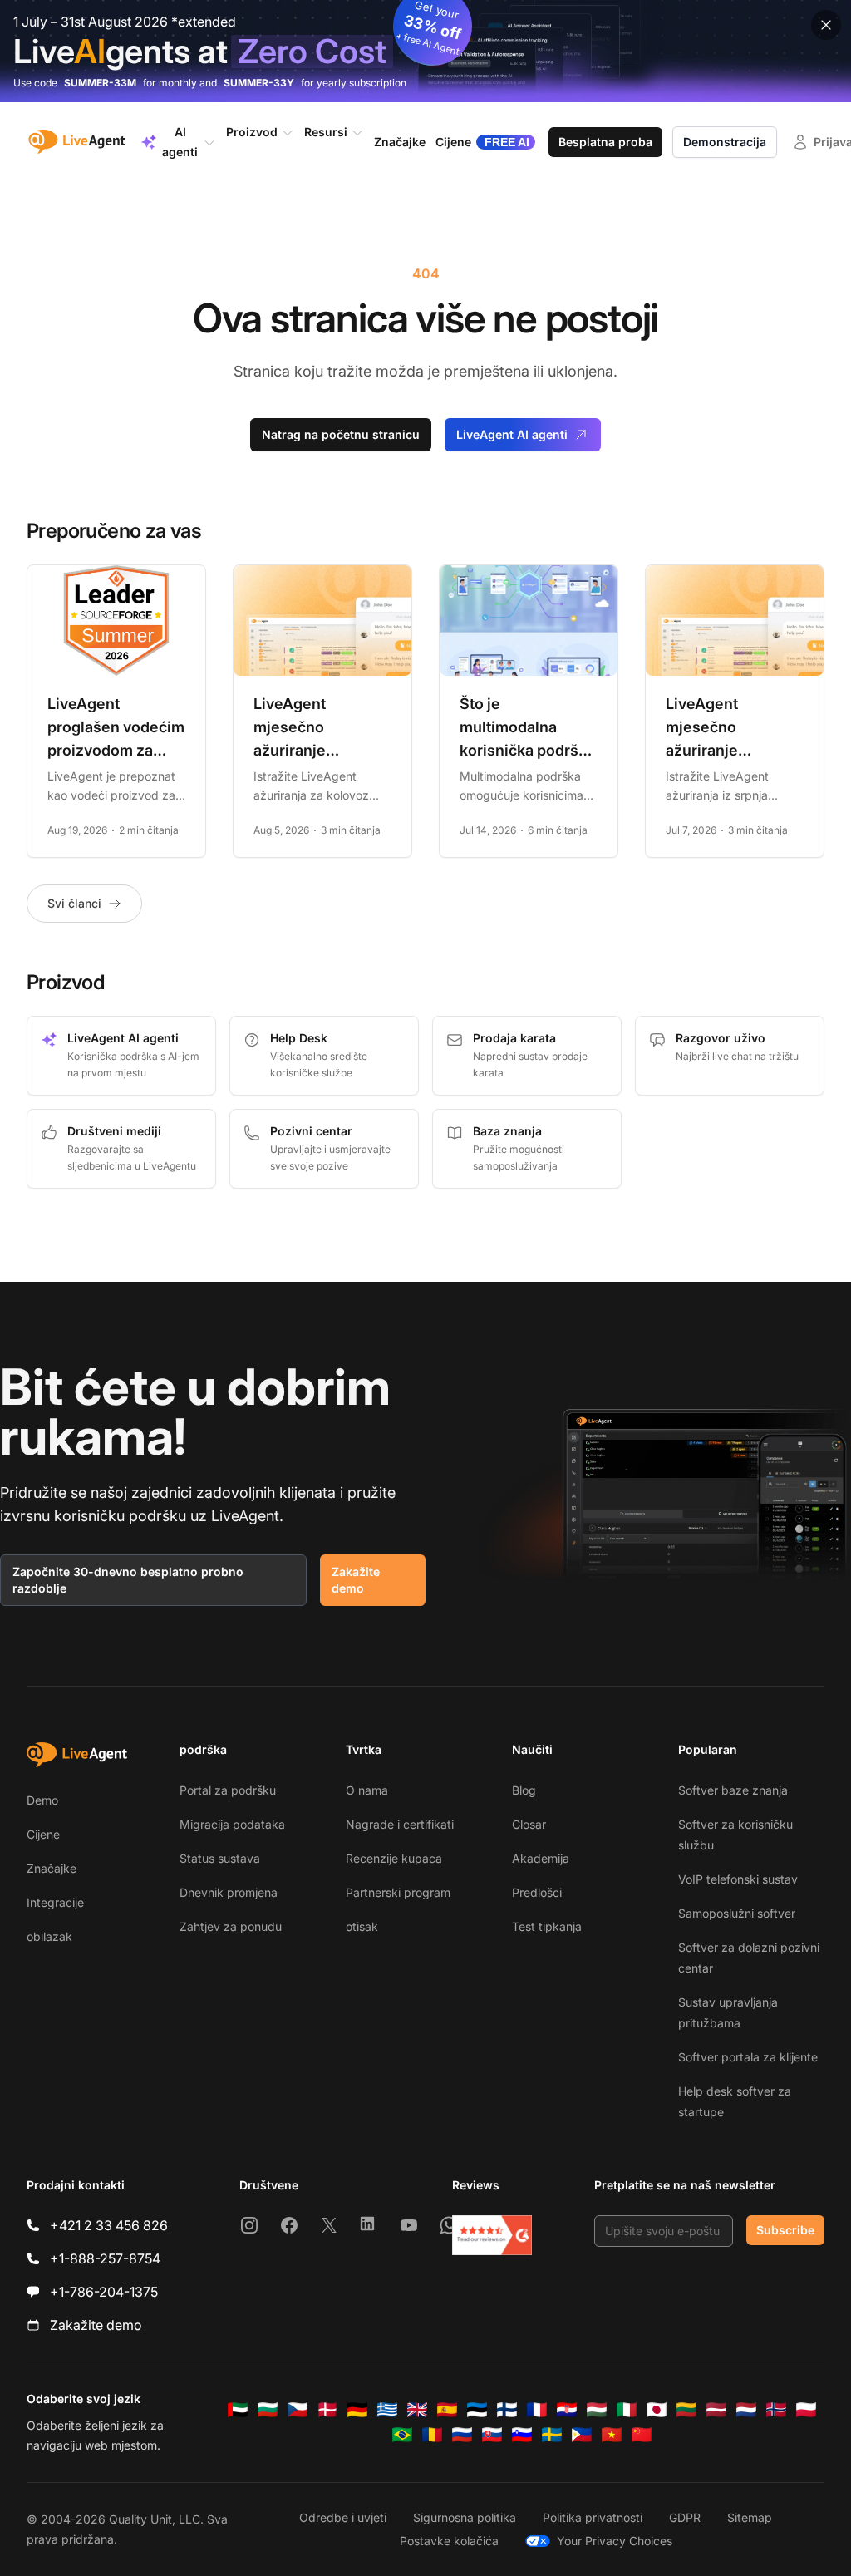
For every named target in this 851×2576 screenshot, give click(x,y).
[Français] (537, 2410)
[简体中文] (642, 2435)
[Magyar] (597, 2410)
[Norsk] (776, 2410)
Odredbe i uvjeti (343, 2517)
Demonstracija (725, 142)
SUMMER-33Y (259, 83)
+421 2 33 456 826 (109, 2225)
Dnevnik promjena (229, 1892)
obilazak (49, 1936)
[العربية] (238, 2410)
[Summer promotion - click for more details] (425, 51)
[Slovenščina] (522, 2435)
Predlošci (537, 1892)
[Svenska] (552, 2435)
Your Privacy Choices (615, 2541)
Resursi (326, 132)
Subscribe (785, 2230)
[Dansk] (327, 2410)
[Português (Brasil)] (402, 2435)
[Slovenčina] (492, 2435)
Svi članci (74, 903)
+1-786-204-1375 (104, 2292)
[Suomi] (507, 2410)
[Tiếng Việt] (612, 2435)
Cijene (43, 1834)
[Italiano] (627, 2410)
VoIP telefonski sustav (738, 1879)
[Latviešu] (716, 2410)
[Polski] (806, 2410)
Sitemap (750, 2517)
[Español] (447, 2410)
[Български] (268, 2410)
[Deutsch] (357, 2410)
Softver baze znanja (733, 1790)
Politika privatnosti (593, 2517)
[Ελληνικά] (387, 2410)
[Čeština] (298, 2410)
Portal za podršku (228, 1790)
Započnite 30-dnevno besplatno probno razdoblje (128, 1580)
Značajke (52, 1868)
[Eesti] (477, 2410)
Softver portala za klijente (748, 2057)
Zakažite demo (356, 1580)
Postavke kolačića (449, 2541)
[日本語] (657, 2410)
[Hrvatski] (567, 2410)
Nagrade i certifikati (400, 1824)
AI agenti (180, 142)
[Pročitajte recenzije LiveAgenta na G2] (492, 2235)
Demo (42, 1800)
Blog (524, 1790)
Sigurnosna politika (465, 2517)
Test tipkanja (547, 1926)
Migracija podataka (232, 1824)
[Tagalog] (582, 2435)
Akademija (541, 1858)
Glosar (529, 1824)
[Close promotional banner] (826, 25)
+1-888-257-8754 (105, 2258)
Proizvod (252, 132)
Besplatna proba (605, 142)
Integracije (55, 1902)
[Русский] (462, 2435)
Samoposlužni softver (737, 1913)
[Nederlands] (746, 2410)
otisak (362, 1926)
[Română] (432, 2435)
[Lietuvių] (686, 2410)
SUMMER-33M (100, 83)
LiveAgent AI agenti (512, 434)
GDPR (685, 2517)
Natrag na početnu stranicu (341, 434)
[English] (417, 2410)
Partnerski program (398, 1892)
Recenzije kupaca (394, 1858)
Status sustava (220, 1858)
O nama (367, 1790)
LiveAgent (245, 1516)
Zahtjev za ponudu (231, 1926)
